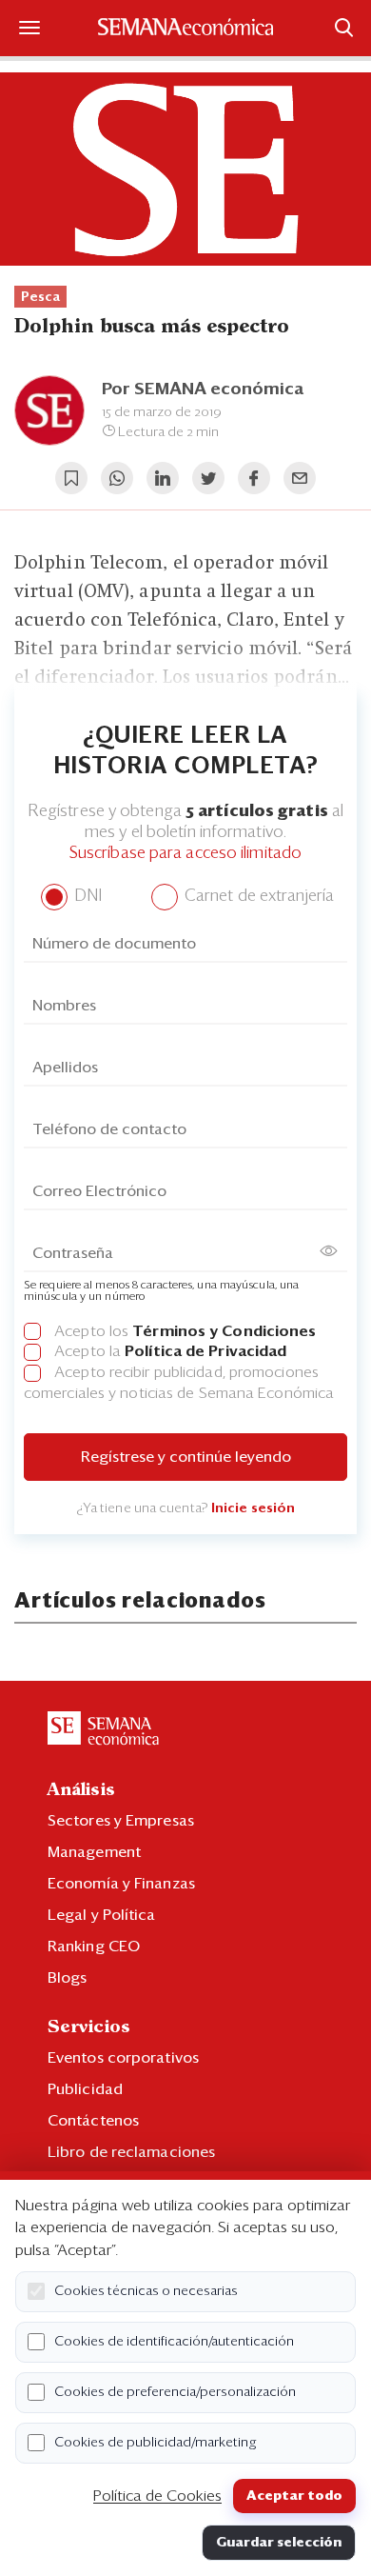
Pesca (40, 297)
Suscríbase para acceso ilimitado (185, 854)
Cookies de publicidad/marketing (156, 2443)
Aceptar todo (294, 2496)
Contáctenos (93, 2121)
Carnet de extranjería (257, 897)
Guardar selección (279, 2543)
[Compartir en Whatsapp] (117, 478)
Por (203, 389)
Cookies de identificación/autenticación (174, 2342)
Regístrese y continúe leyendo (186, 1457)
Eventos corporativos (123, 2058)
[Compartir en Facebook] (254, 478)
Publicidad (85, 2089)
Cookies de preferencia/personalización (175, 2392)
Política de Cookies (157, 2496)
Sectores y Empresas (121, 1821)
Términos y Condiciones (224, 1331)
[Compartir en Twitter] (208, 478)
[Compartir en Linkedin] (163, 478)
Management (94, 1852)
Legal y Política (102, 1915)
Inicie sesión (253, 1508)
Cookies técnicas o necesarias (146, 2291)
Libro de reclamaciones (131, 2152)
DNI (86, 897)
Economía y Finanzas (121, 1884)
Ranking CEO (94, 1947)
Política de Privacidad (205, 1351)
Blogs (68, 1978)
